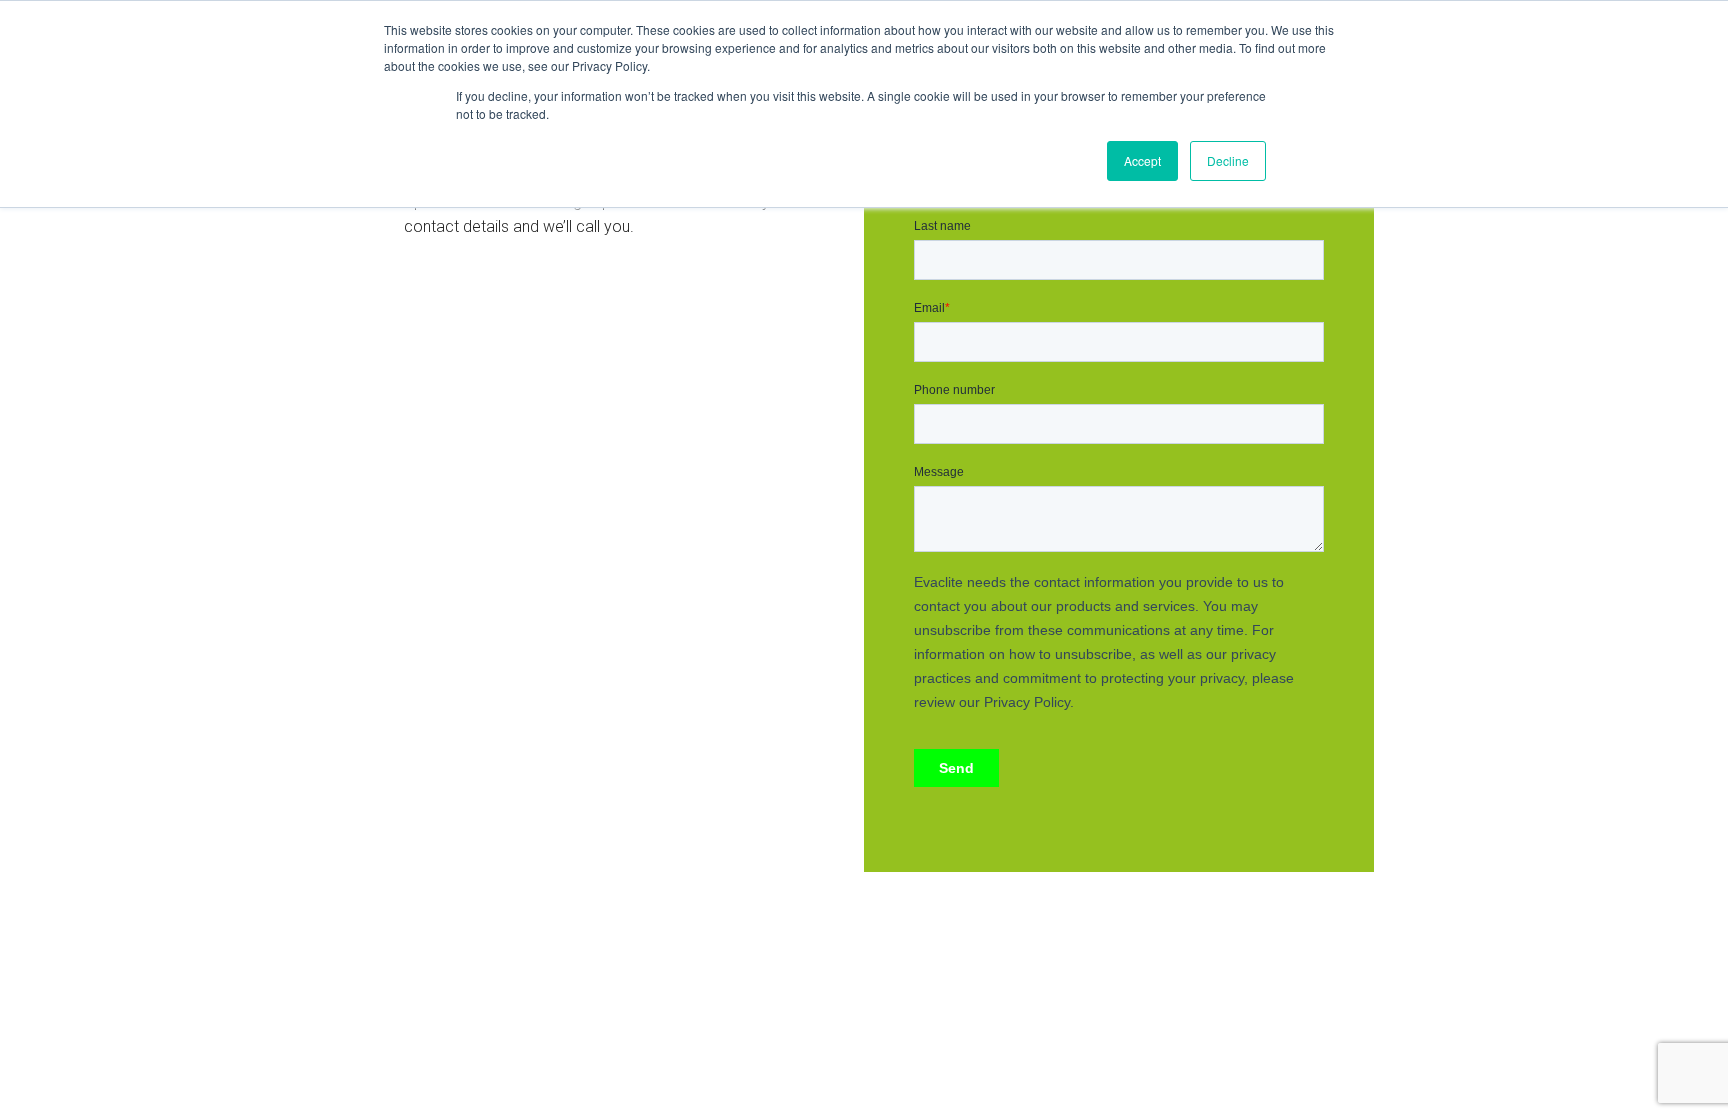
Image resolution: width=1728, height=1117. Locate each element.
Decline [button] (1228, 160)
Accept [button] (1142, 160)
